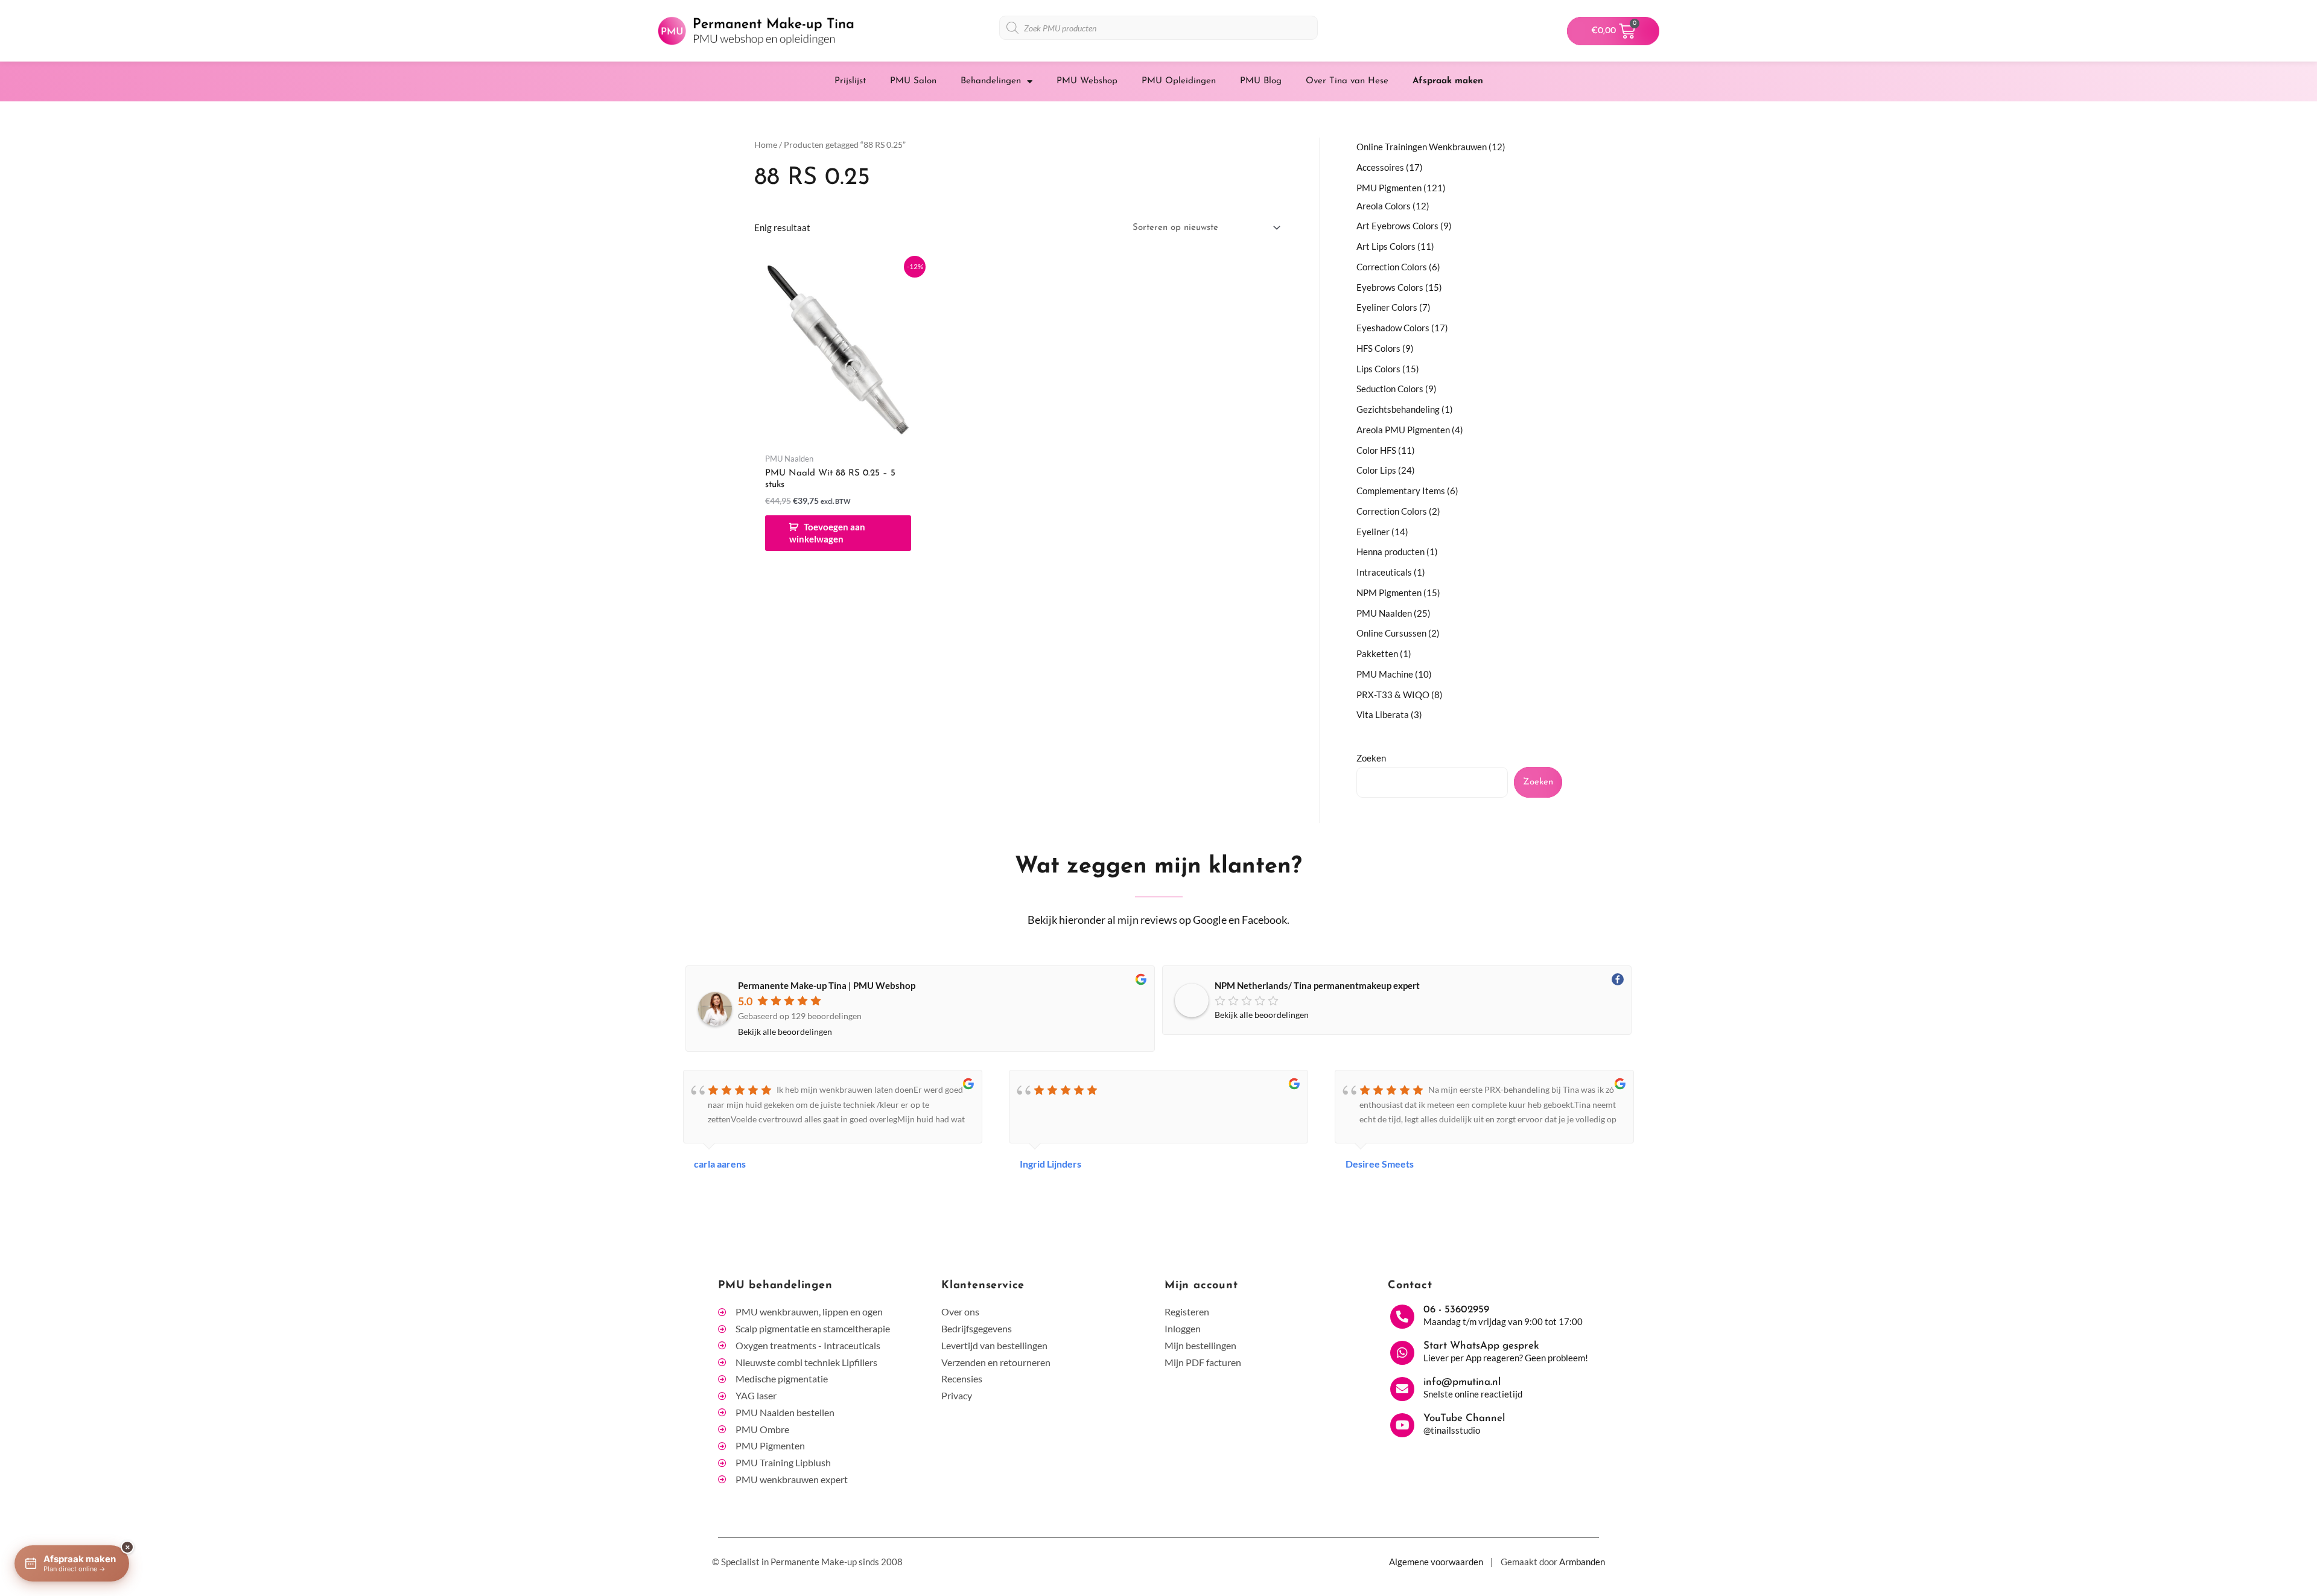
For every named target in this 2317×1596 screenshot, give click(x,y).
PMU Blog (1261, 81)
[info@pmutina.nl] (1402, 1389)
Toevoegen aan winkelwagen (827, 533)
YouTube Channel (1464, 1418)
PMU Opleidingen (1179, 81)
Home (766, 145)
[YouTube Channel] (1402, 1425)
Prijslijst (850, 81)
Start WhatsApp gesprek (1481, 1346)
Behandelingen (991, 81)
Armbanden (1582, 1562)
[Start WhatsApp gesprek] (1402, 1353)
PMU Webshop (1087, 81)
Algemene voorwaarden (1436, 1562)
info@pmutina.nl (1462, 1382)
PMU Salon (913, 81)
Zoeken (1371, 758)
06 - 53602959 (1456, 1310)
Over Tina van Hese (1347, 81)
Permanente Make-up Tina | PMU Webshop (827, 985)
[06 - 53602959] (1402, 1317)
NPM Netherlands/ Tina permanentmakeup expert (1317, 985)
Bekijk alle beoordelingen (785, 1032)
